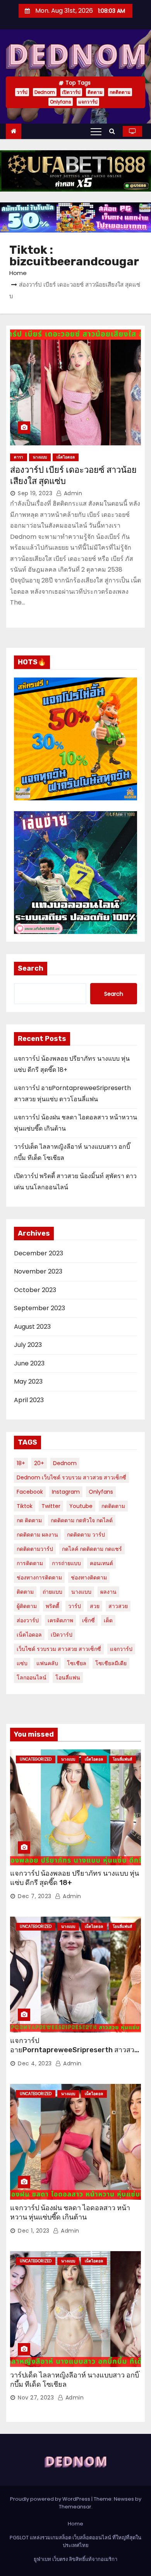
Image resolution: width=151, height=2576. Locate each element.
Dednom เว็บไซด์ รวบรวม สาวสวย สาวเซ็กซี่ (71, 1477)
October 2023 (35, 1290)
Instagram (66, 1492)
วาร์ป (22, 92)
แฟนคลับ (47, 1663)
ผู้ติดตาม (27, 1606)
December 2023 (39, 1253)
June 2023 (29, 1363)
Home (18, 273)
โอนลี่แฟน (68, 1678)
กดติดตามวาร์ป (35, 1549)
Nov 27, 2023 (36, 2398)
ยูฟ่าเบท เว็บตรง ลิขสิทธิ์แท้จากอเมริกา (75, 2559)
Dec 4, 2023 (35, 2063)
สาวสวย (118, 1606)
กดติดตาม (120, 92)
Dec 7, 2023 (35, 1896)
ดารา (19, 457)
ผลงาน (108, 1592)
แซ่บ (22, 1663)
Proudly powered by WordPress (51, 2499)
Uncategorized (36, 1759)
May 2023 (28, 1381)
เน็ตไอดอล (66, 457)
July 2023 (28, 1345)
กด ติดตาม (29, 1520)
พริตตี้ (52, 1606)
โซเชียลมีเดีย (111, 1663)
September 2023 (39, 1308)
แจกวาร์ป (88, 102)
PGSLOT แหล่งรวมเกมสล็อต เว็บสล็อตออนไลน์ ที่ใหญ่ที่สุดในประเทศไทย (75, 2541)
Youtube (81, 1506)
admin (72, 493)
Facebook (30, 1492)
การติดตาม (30, 1563)
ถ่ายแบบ (52, 1592)
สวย (95, 1606)
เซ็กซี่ (88, 1620)
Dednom (45, 92)
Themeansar (75, 2507)
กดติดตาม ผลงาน (37, 1535)
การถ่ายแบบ (66, 1563)
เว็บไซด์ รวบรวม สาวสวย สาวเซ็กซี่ (59, 1649)
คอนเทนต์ (101, 1563)
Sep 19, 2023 (35, 493)
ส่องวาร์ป (28, 1620)
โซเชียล (77, 1663)
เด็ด (108, 1620)
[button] (114, 131)
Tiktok (25, 1506)
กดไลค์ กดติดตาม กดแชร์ (92, 1549)
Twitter (51, 1506)
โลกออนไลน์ (32, 1678)
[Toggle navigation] (96, 131)
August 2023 (32, 1327)
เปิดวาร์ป (71, 92)
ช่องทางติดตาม (89, 1578)
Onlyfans (61, 102)
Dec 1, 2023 (34, 2231)
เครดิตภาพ (60, 1620)
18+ (21, 1463)
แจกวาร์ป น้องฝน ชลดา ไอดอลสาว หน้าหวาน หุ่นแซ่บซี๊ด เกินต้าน (70, 2213)
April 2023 (29, 1400)
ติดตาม (95, 92)
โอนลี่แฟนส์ (122, 1759)
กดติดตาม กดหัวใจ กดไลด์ (82, 1520)
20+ (39, 1463)
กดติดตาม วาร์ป (86, 1535)
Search (31, 968)
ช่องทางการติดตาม (39, 1578)
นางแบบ (40, 457)
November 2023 (38, 1271)
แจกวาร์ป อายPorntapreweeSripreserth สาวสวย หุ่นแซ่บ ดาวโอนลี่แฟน (74, 2050)
